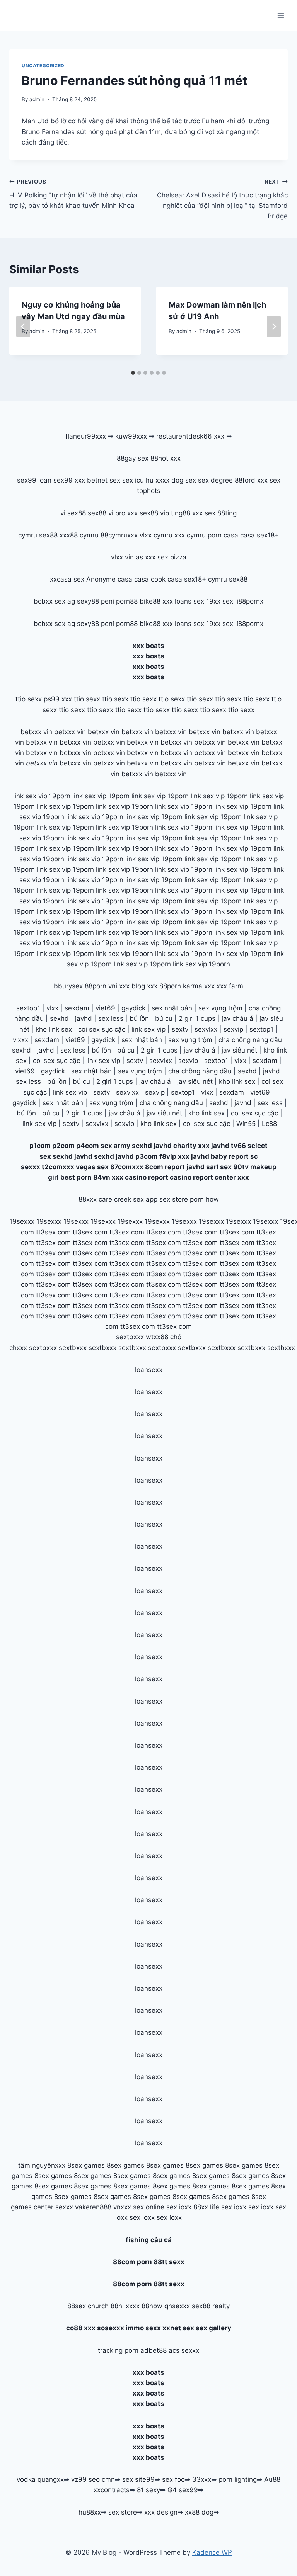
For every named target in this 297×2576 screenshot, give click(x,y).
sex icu (133, 480)
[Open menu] (281, 15)
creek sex (129, 1199)
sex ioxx (179, 2207)
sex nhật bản (172, 1008)
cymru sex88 (38, 535)
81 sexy (148, 2490)
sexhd (59, 1018)
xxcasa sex (67, 579)
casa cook (150, 579)
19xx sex (220, 601)
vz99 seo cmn (93, 2479)
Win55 (246, 1124)
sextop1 (28, 1008)
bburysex (68, 986)
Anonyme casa (109, 579)
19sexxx (22, 1221)
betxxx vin (36, 732)
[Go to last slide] (23, 326)
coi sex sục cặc (102, 1029)
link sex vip (148, 1029)
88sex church (88, 2306)
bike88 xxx (156, 601)
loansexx (149, 1370)
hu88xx (90, 2512)
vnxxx (122, 2207)
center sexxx (54, 2207)
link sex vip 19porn (42, 796)
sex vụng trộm (220, 1008)
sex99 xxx (69, 480)
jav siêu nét (239, 1050)
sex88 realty (211, 2306)
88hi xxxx (125, 2306)
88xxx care (95, 1199)
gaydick (133, 1008)
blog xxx (144, 986)
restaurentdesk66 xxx (190, 436)
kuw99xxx (131, 436)
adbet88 (154, 2350)
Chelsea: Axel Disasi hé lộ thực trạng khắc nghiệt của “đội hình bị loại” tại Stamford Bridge (222, 199)
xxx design (161, 2512)
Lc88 (269, 1124)
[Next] (274, 326)
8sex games (86, 2165)
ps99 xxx (58, 699)
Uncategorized (43, 65)
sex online (149, 2207)
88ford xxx (251, 480)
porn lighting (238, 2479)
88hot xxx (166, 458)
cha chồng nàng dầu (250, 1040)
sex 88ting (221, 513)
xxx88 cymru (79, 535)
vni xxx (119, 986)
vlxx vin (122, 557)
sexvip (233, 1029)
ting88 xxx (187, 513)
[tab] (133, 373)
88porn (96, 986)
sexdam (77, 1008)
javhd (84, 1018)
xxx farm (230, 986)
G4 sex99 (183, 2490)
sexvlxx (206, 1029)
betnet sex (104, 480)
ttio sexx (29, 699)
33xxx (202, 2479)
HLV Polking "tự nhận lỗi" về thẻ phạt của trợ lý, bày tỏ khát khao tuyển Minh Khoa (73, 194)
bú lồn (139, 1018)
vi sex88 (73, 513)
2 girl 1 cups (197, 1018)
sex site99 (138, 2479)
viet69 (105, 1008)
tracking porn (118, 2350)
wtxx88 (157, 1337)
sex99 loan (34, 480)
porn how (204, 1199)
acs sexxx (184, 2350)
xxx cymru (190, 535)
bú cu (164, 1018)
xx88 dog (199, 2512)
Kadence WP (212, 2552)
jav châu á (237, 1018)
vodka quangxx (40, 2479)
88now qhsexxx (166, 2306)
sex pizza (172, 557)
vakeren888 (93, 2207)
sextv (180, 1029)
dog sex (184, 480)
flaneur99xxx (86, 436)
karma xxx (199, 986)
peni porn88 (119, 601)
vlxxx (20, 1040)
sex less (111, 1018)
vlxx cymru (156, 535)
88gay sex (133, 458)
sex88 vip (154, 513)
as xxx (146, 557)
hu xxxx (158, 480)
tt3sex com (53, 1232)
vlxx (52, 1008)
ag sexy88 (83, 601)
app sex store (167, 1199)
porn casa (223, 535)
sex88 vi (101, 513)
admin (37, 99)
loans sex (189, 601)
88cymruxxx (119, 535)
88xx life (206, 2207)
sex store (123, 2512)
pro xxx (126, 513)
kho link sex (54, 1029)
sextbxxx (130, 1337)
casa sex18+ (259, 535)
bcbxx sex (49, 601)
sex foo (173, 2479)
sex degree (215, 480)
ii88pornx (249, 601)
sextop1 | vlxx (192, 1092)
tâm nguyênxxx (42, 2165)
